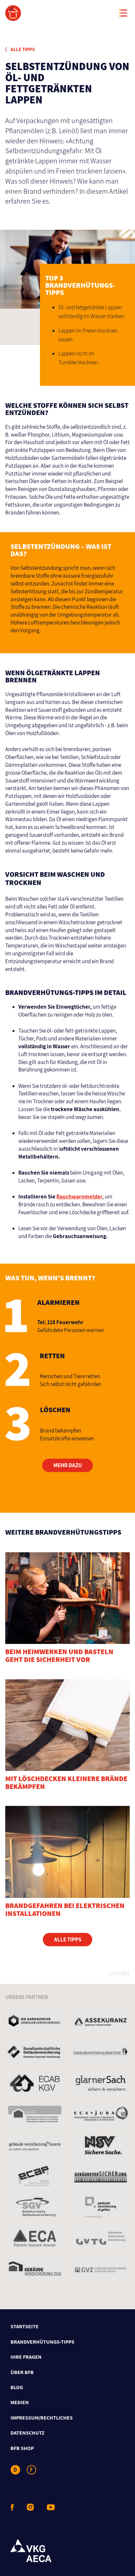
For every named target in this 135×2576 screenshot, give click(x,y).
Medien (20, 2402)
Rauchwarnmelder (79, 1197)
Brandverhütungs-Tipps (42, 2342)
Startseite (25, 2326)
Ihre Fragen (26, 2357)
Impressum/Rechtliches (42, 2418)
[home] (67, 13)
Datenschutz (28, 2433)
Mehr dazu (68, 1465)
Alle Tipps (22, 49)
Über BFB (22, 2372)
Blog (17, 2387)
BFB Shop (22, 2448)
